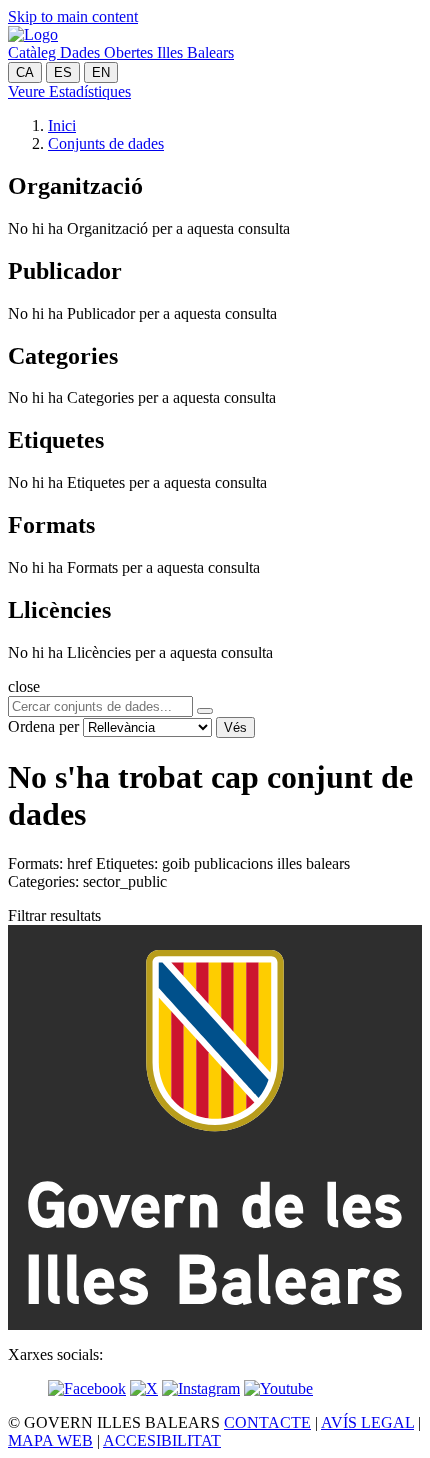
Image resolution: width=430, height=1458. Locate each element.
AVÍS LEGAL (367, 1422)
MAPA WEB (50, 1440)
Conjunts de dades (106, 143)
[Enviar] (205, 711)
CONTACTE (267, 1422)
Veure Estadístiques (69, 91)
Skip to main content (73, 16)
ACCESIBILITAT (162, 1440)
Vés (235, 727)
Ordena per (43, 726)
